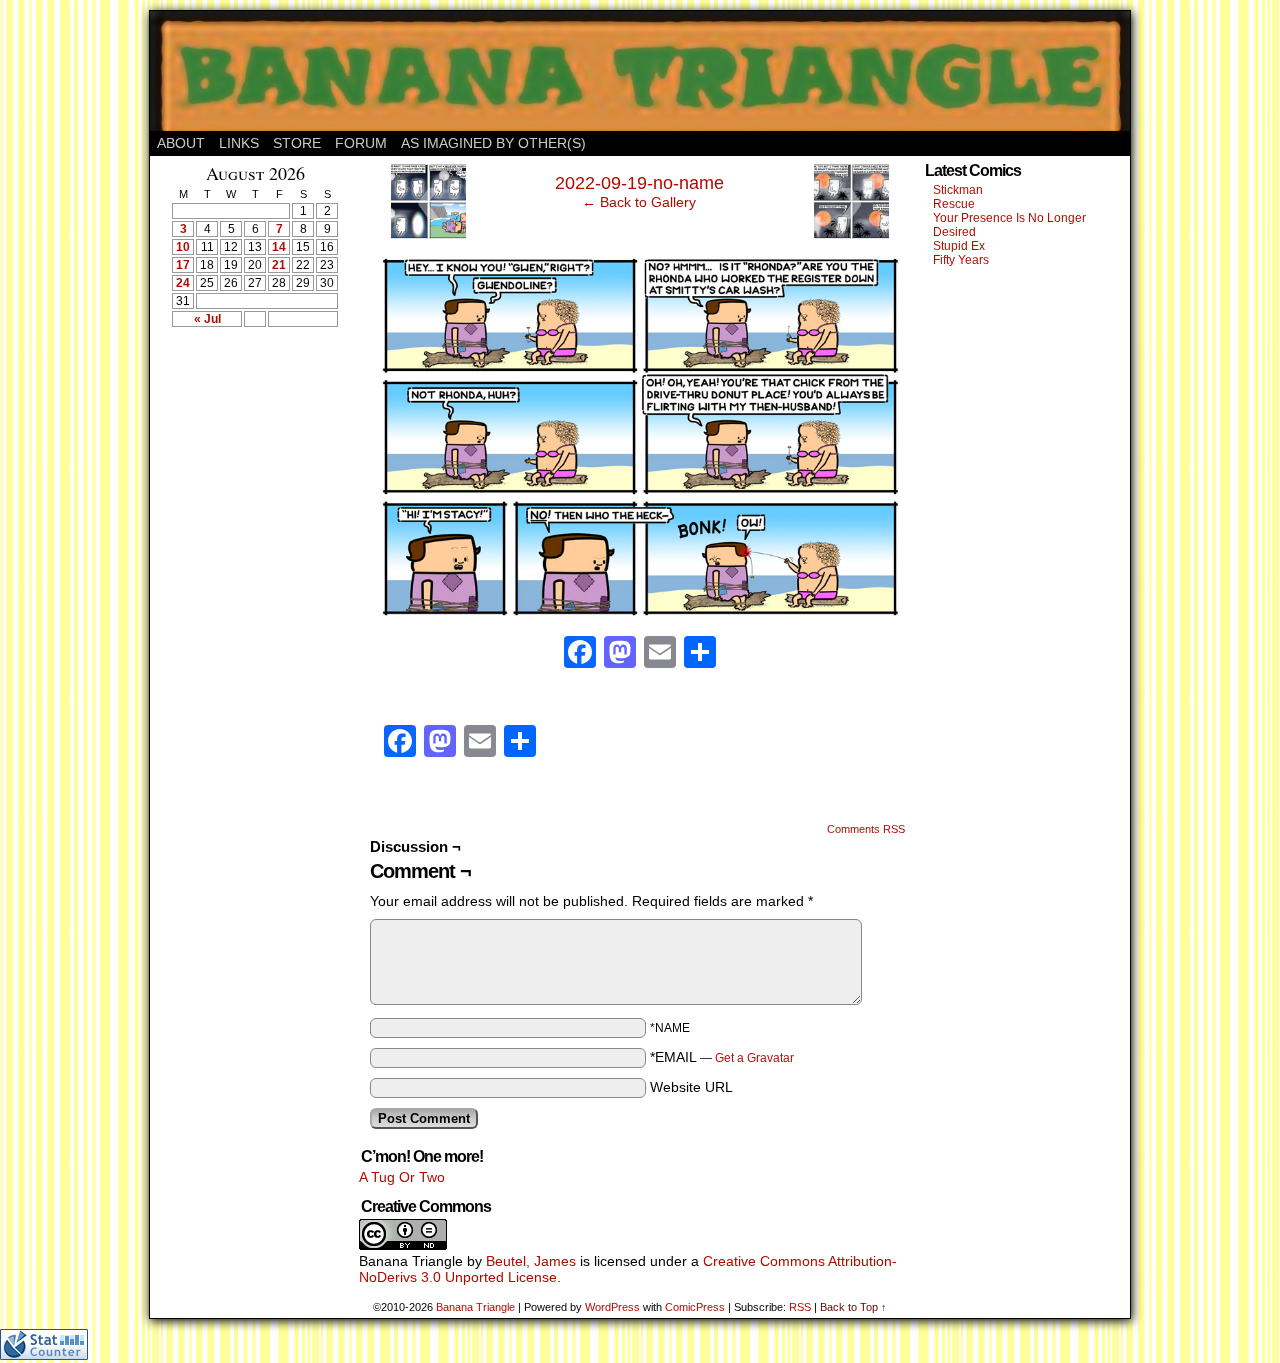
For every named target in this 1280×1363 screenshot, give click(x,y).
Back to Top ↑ (853, 1307)
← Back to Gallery (639, 202)
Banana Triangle (475, 1307)
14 (279, 247)
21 (279, 265)
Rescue (954, 204)
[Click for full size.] (640, 612)
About (181, 143)
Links (239, 143)
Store (297, 143)
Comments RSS (866, 829)
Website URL (691, 1087)
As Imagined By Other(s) (493, 143)
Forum (361, 143)
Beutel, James (531, 1261)
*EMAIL (722, 1057)
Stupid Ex (959, 246)
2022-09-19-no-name (639, 183)
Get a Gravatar (754, 1058)
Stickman (958, 190)
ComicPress (695, 1307)
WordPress (612, 1307)
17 (183, 265)
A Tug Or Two (402, 1177)
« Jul (207, 319)
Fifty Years (961, 260)
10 (183, 247)
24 (183, 283)
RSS (800, 1307)
